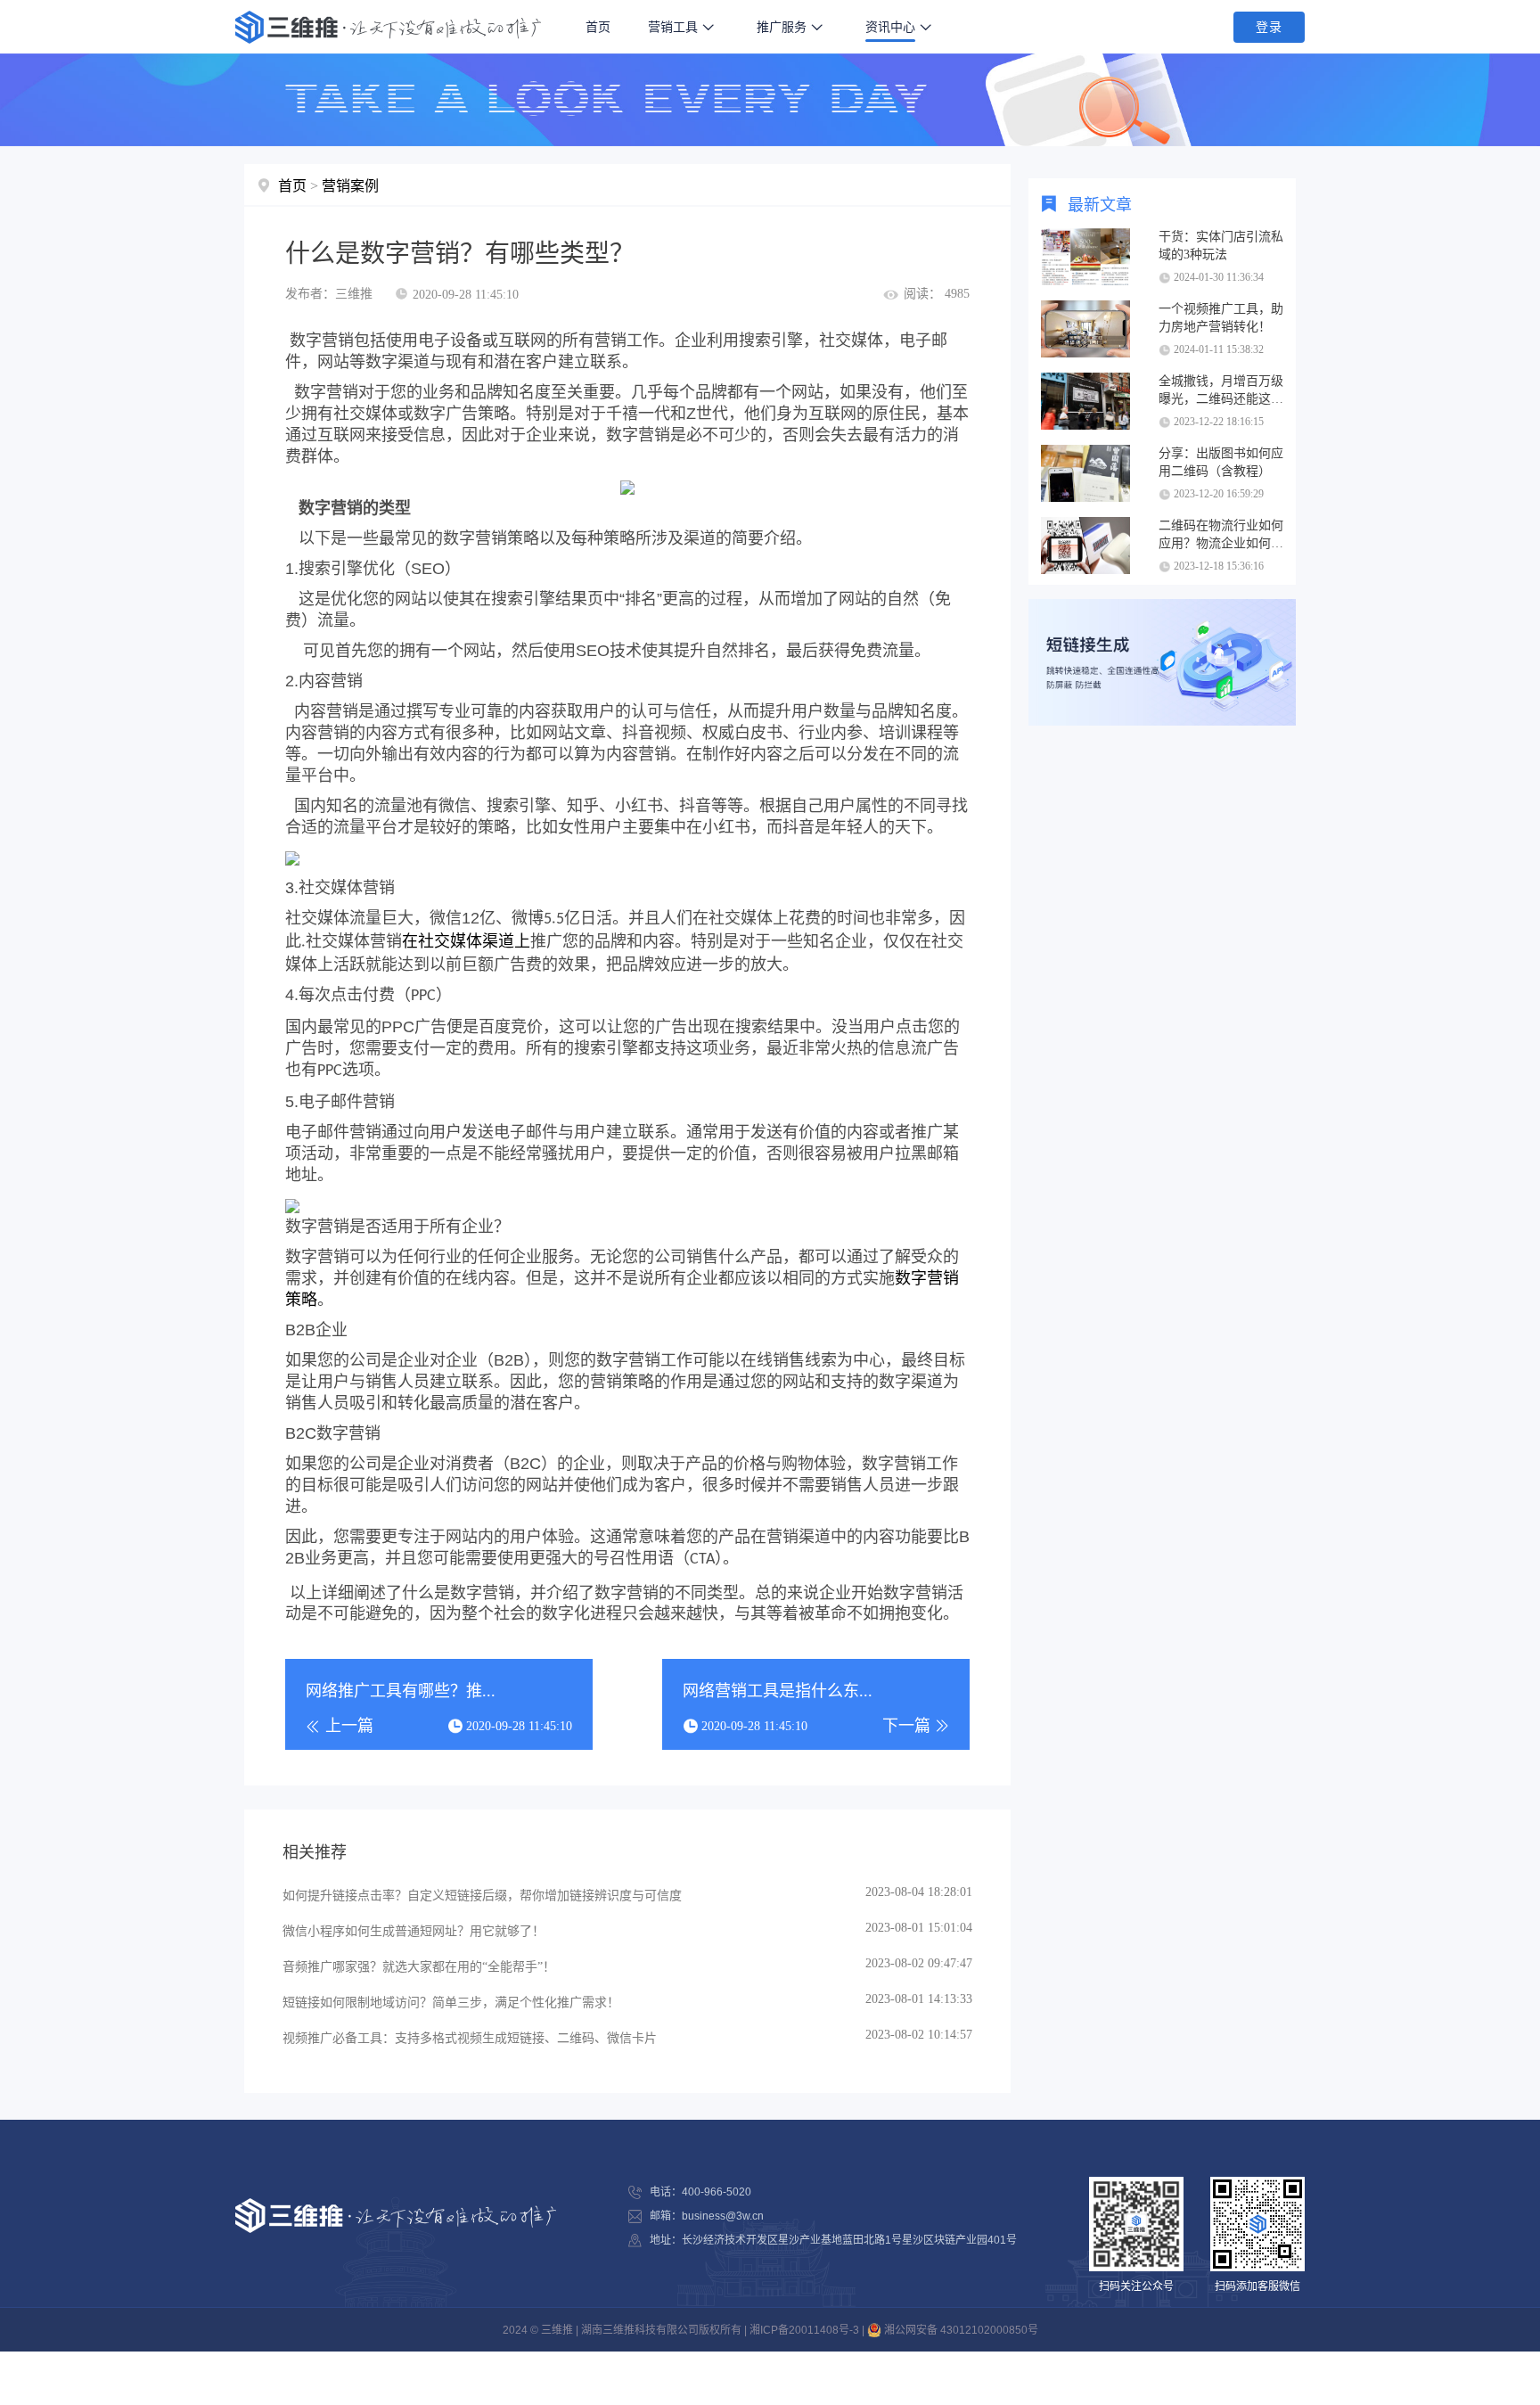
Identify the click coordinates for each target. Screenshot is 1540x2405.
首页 (598, 27)
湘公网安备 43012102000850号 (960, 2330)
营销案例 (350, 186)
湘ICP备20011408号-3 (804, 2330)
